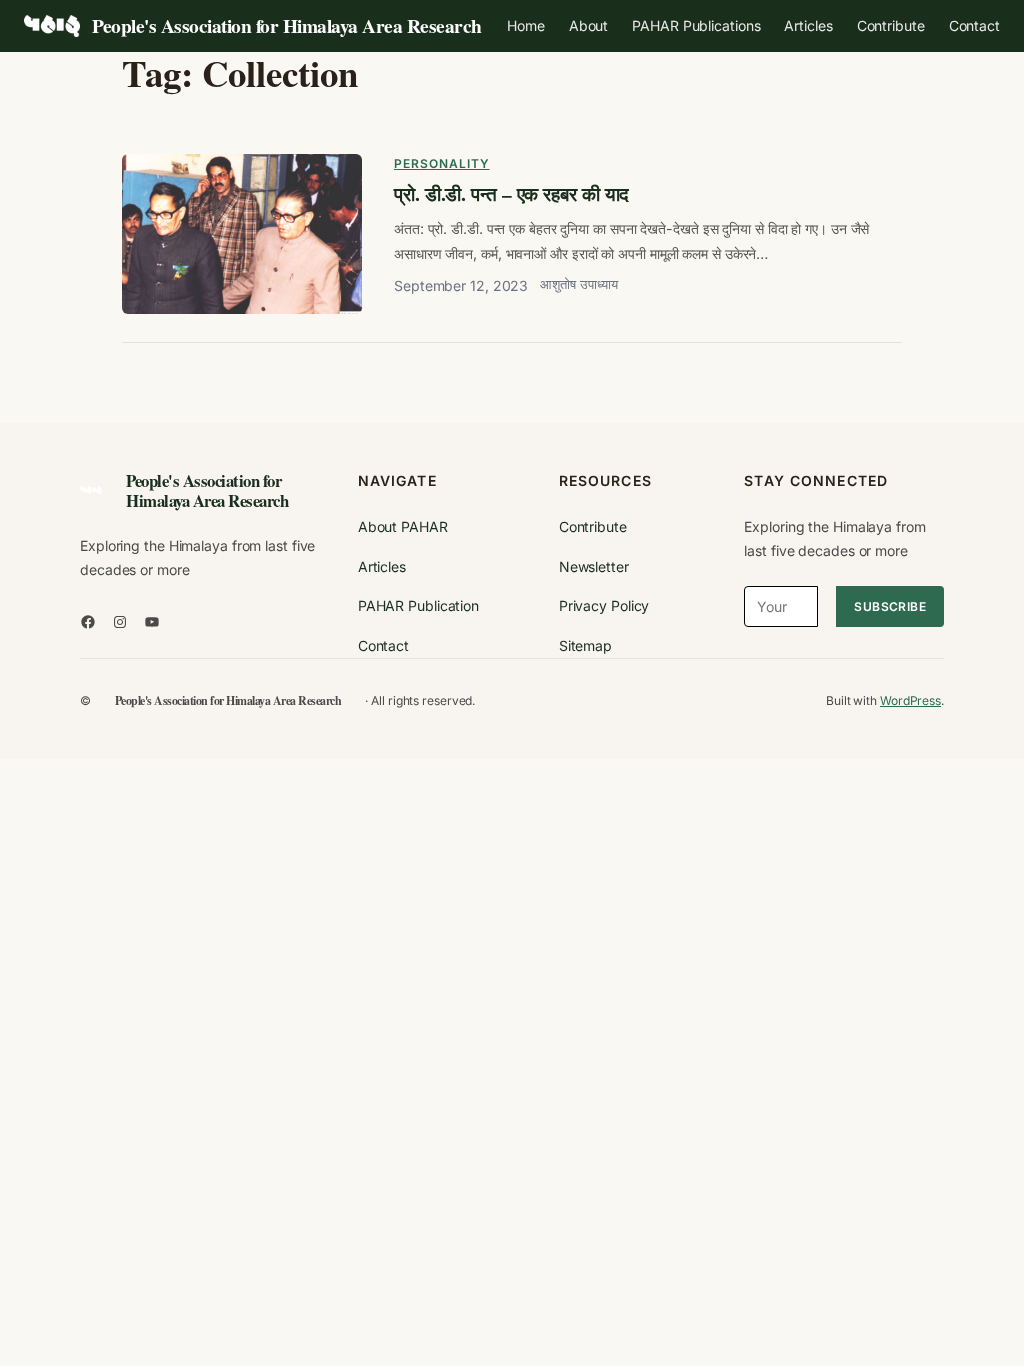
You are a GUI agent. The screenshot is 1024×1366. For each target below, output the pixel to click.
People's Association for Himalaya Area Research (287, 25)
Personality (442, 163)
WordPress (910, 700)
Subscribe (890, 606)
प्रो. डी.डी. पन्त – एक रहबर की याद (511, 193)
